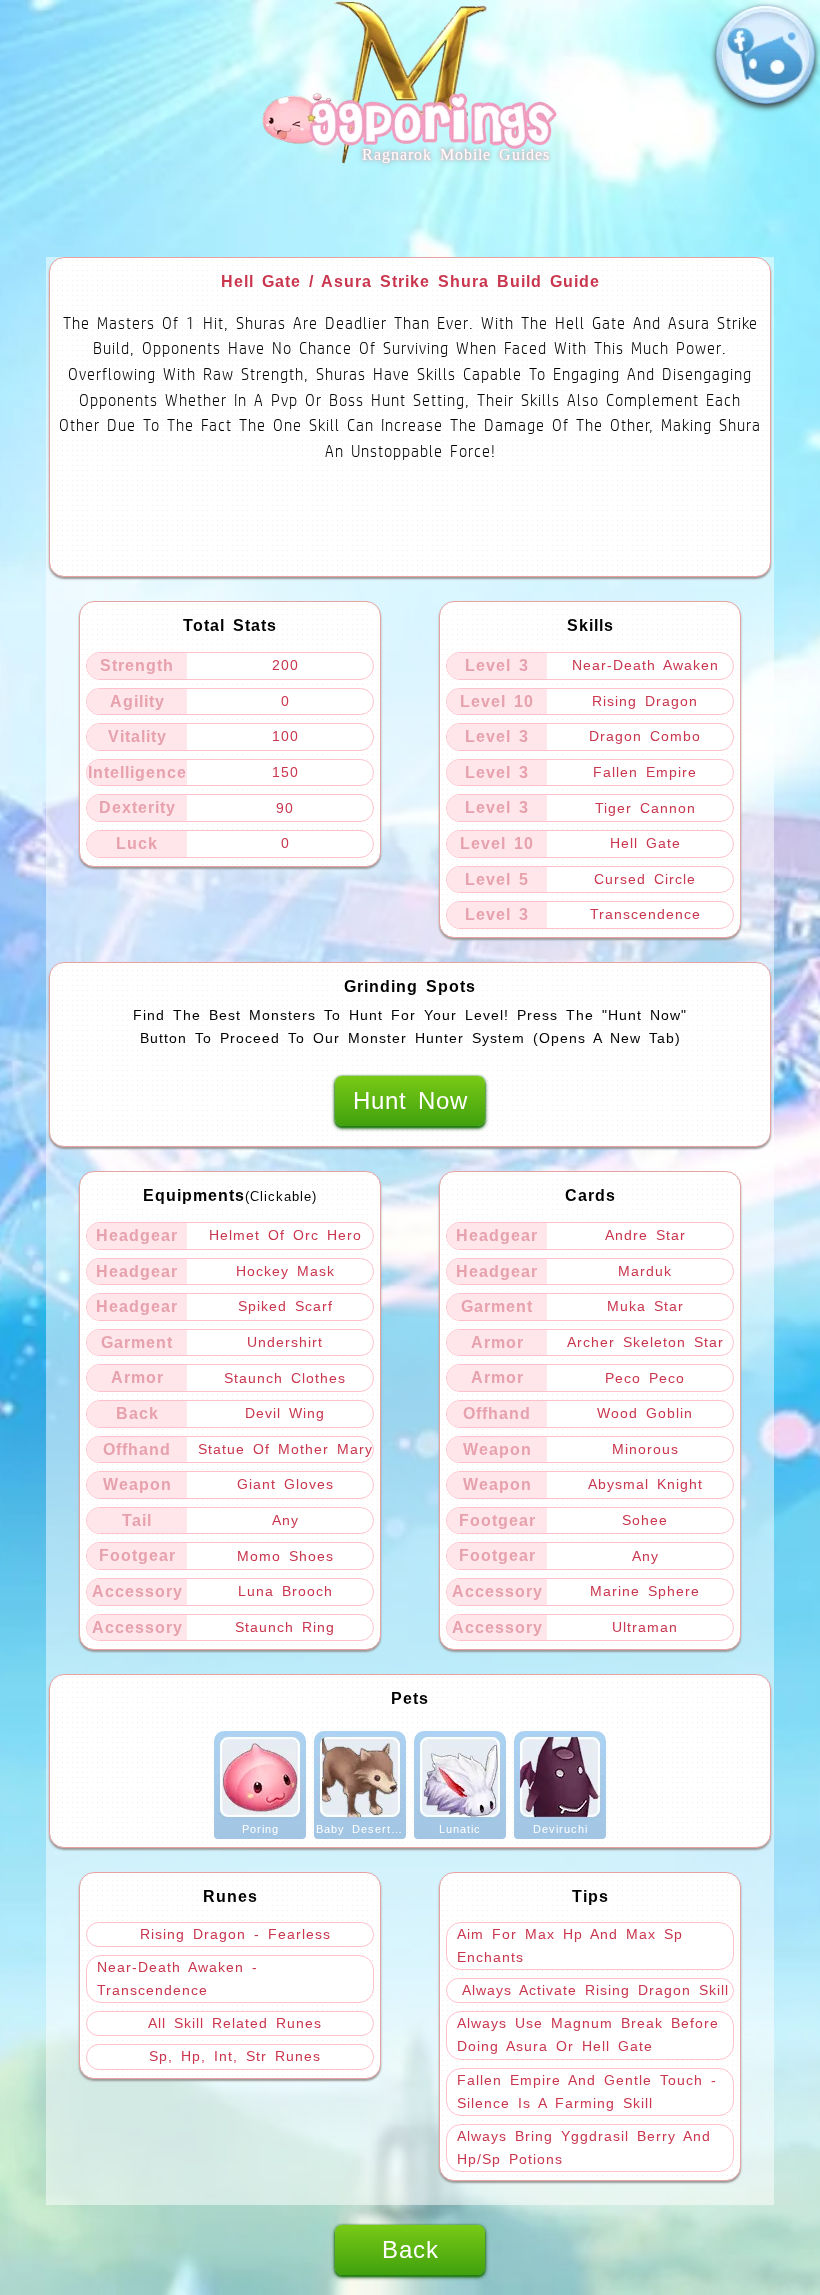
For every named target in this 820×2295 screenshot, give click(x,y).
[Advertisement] (410, 212)
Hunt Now (410, 1100)
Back (410, 2249)
